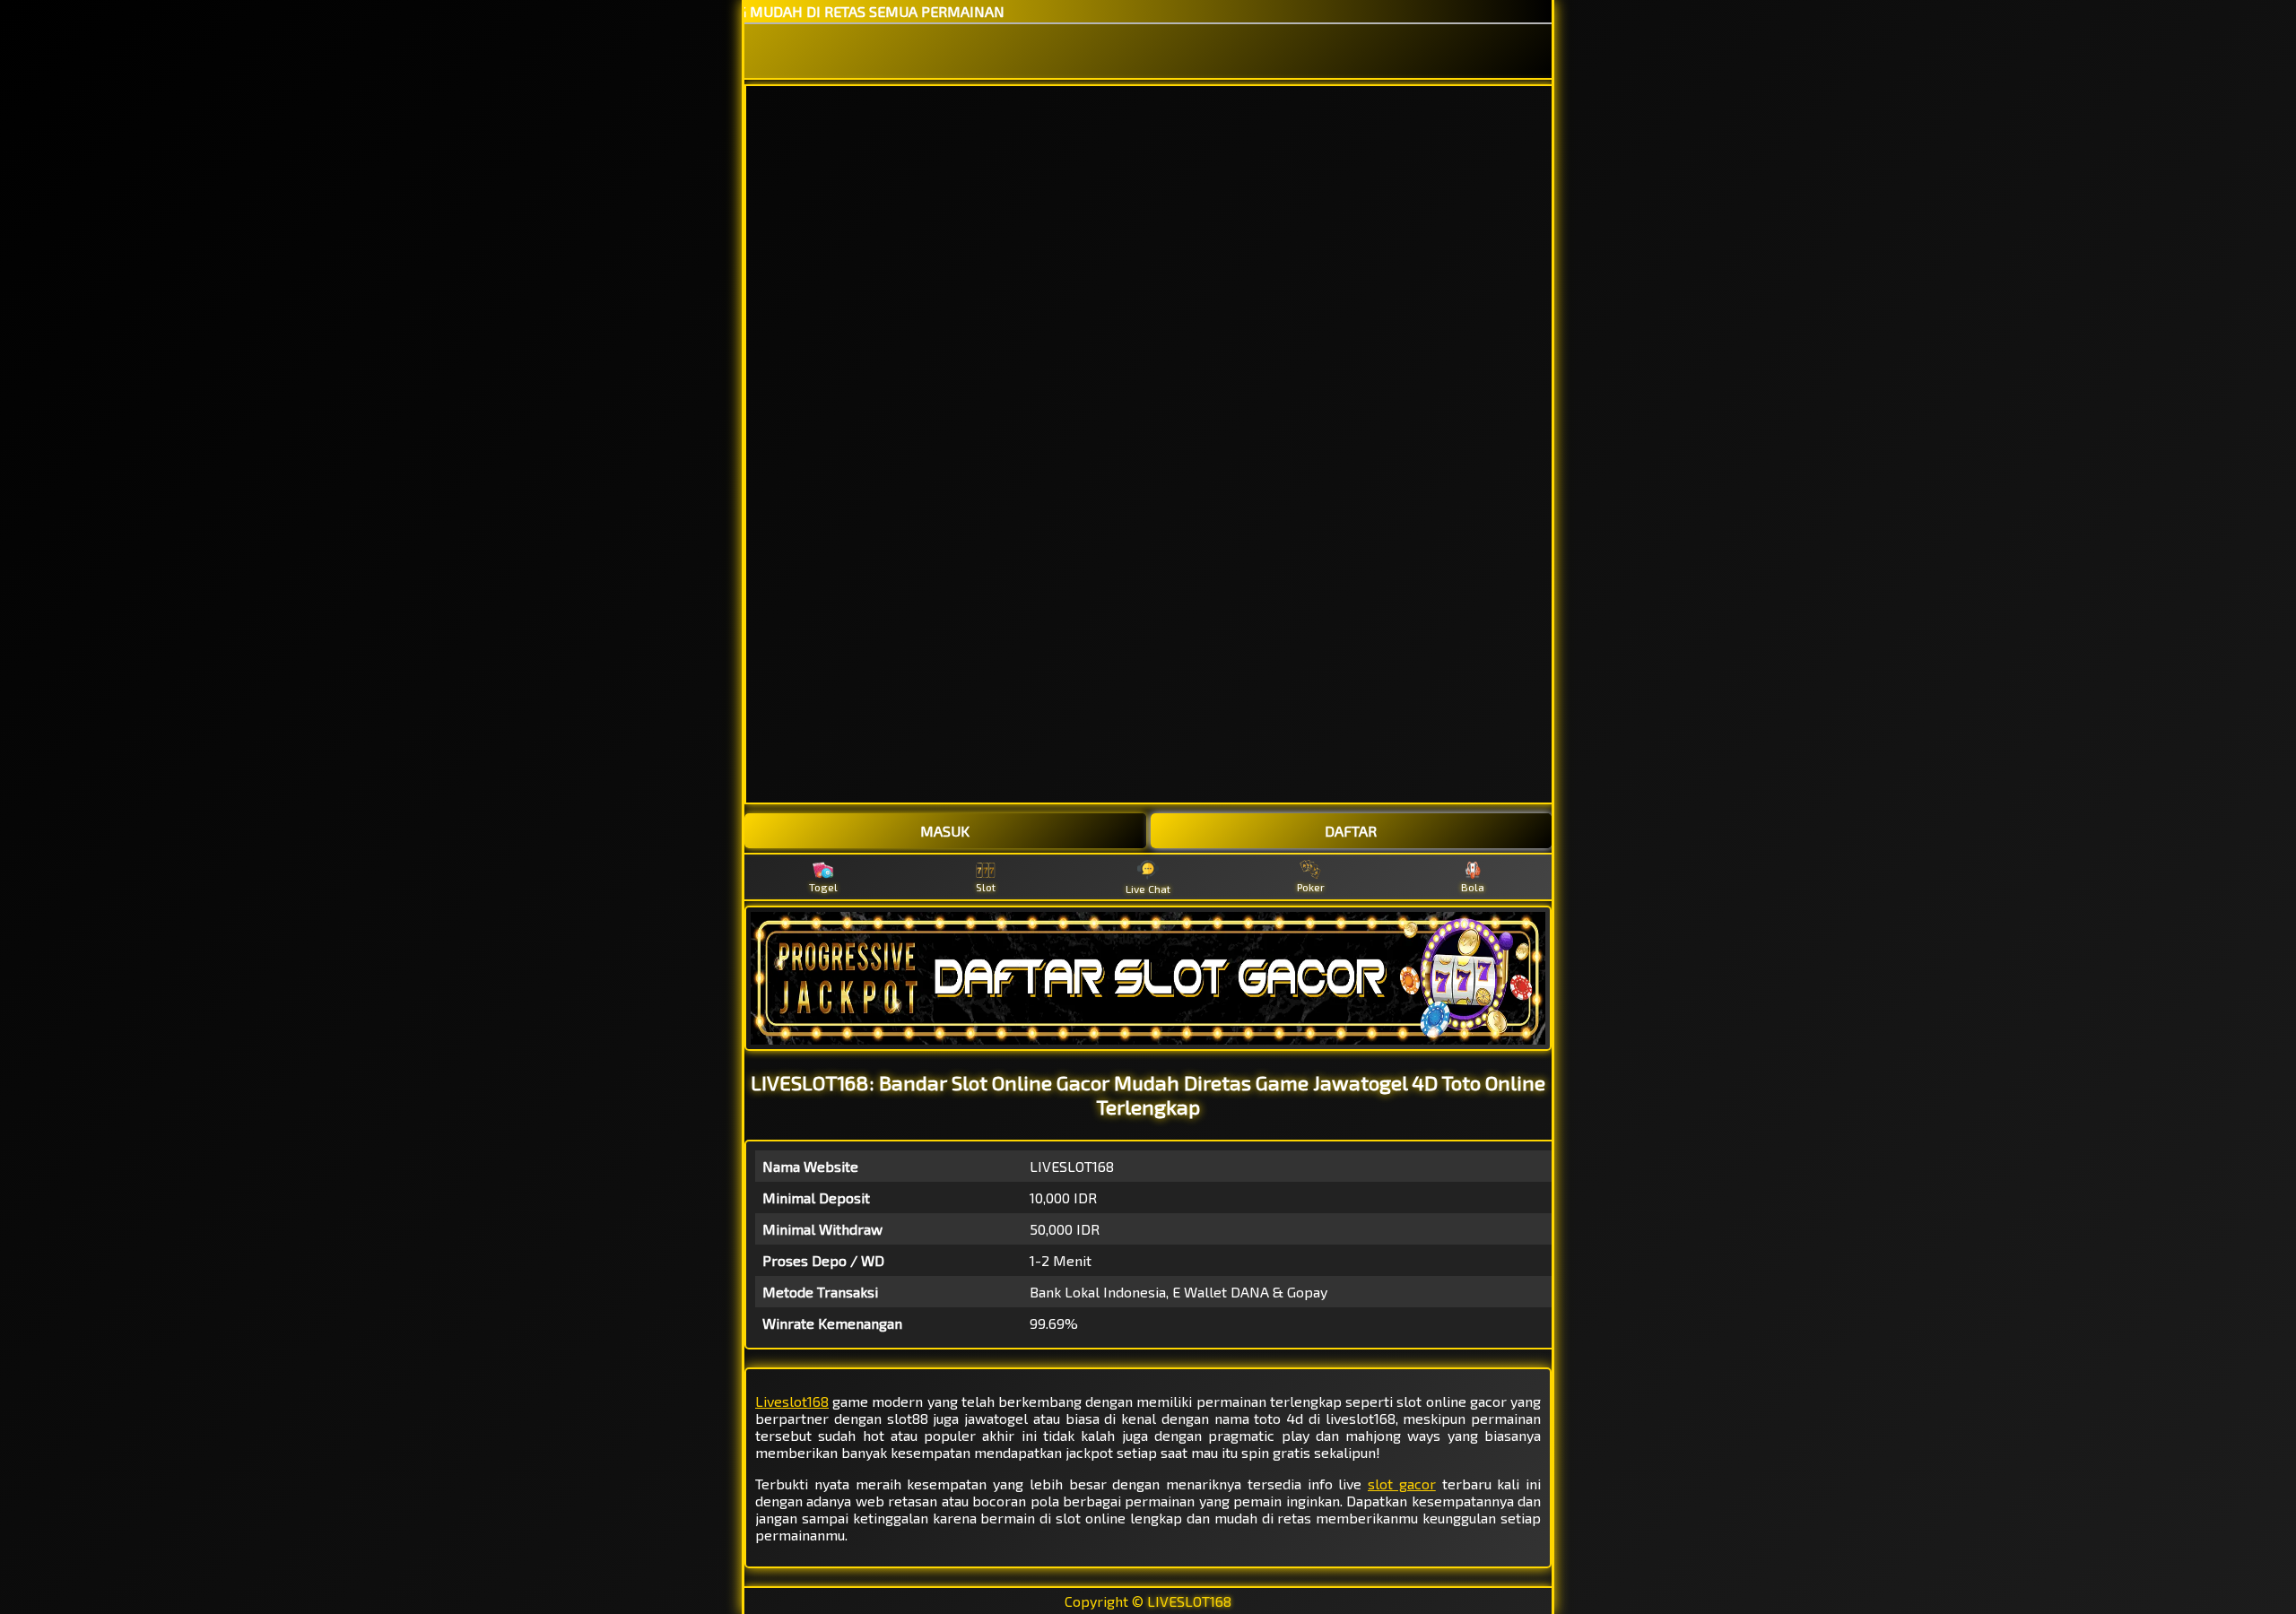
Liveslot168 (792, 1401)
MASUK (945, 831)
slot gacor (1402, 1484)
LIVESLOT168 (1189, 1601)
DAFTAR (1351, 831)
